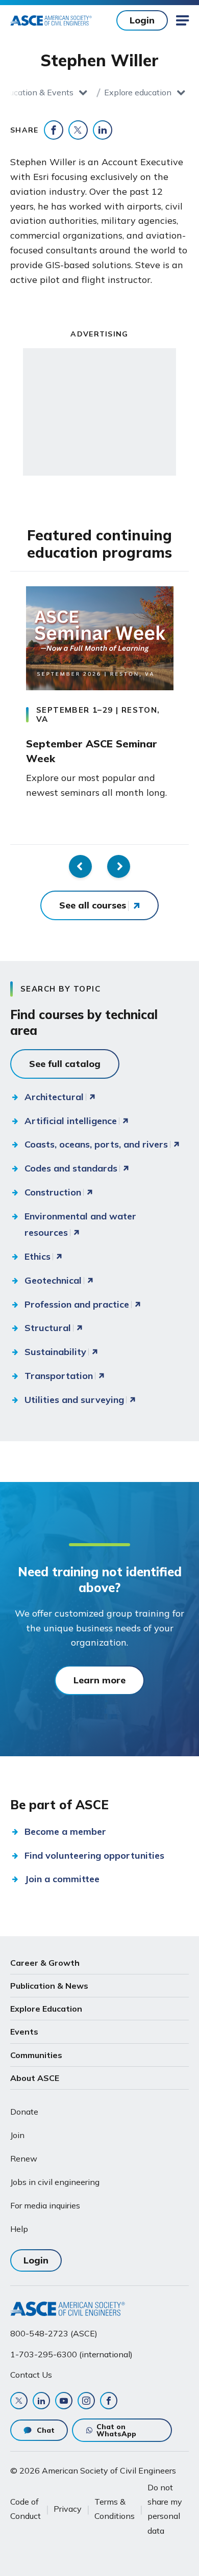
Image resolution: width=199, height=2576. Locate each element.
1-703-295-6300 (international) (71, 2354)
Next (119, 866)
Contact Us (31, 2375)
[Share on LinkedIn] (103, 130)
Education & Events (37, 92)
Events (24, 2032)
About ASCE (35, 2078)
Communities (36, 2055)
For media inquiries (45, 2205)
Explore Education (46, 2009)
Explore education (138, 92)
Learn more (99, 1680)
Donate (24, 2112)
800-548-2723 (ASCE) (54, 2333)
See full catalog (65, 1064)
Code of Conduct (26, 2509)
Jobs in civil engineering (55, 2182)
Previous (80, 866)
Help (19, 2229)
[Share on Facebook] (54, 130)
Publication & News (49, 1986)
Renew (24, 2158)
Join (17, 2135)
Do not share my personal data (165, 2509)
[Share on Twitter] (78, 130)
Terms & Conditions (115, 2509)
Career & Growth (45, 1963)
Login (142, 20)
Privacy (68, 2509)
